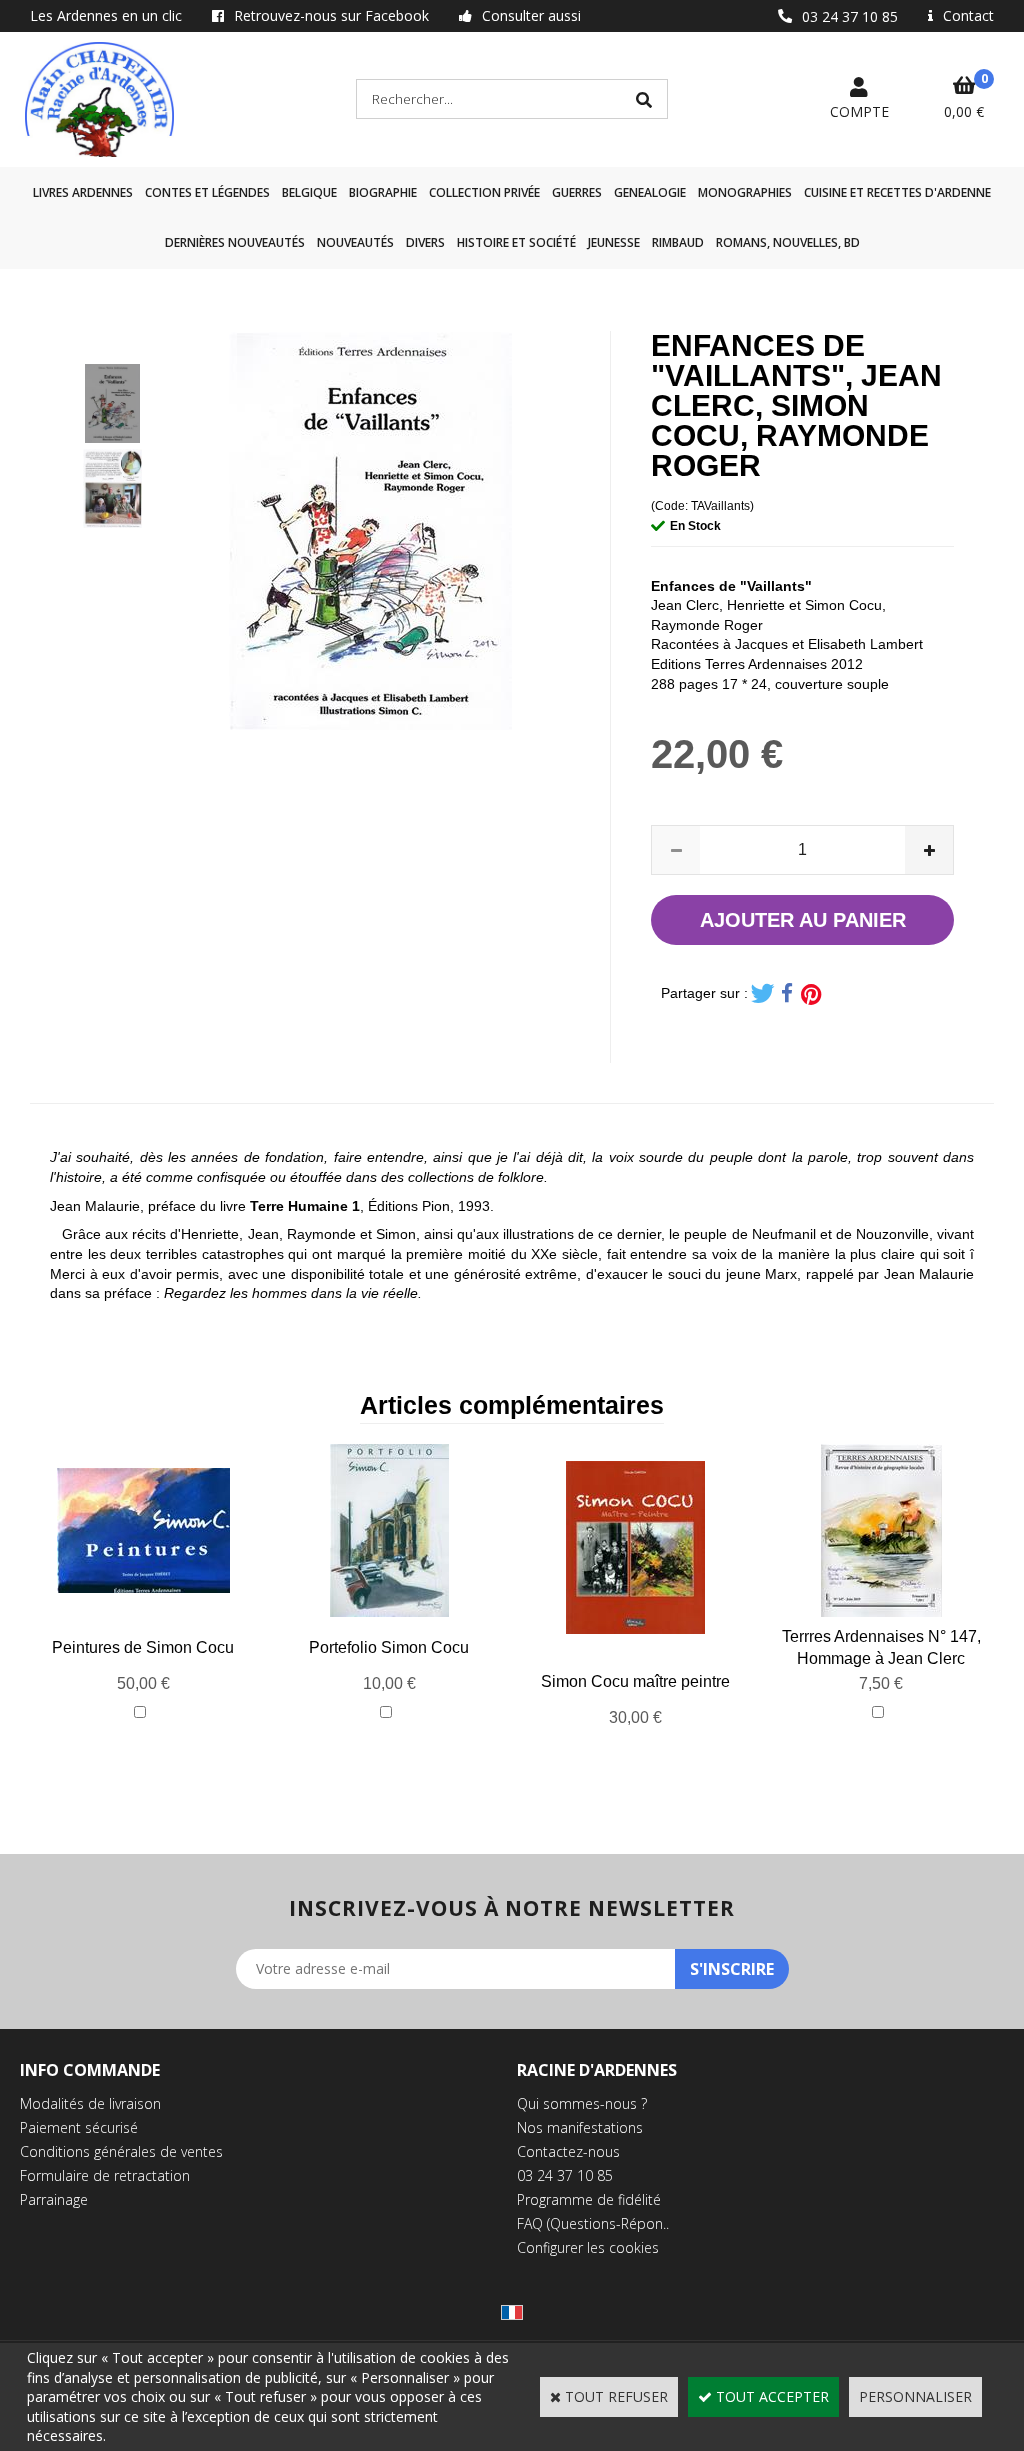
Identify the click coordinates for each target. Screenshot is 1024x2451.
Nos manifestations (580, 2127)
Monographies (745, 192)
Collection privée (484, 192)
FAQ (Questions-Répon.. (593, 2223)
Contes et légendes (207, 192)
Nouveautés (355, 242)
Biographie (383, 192)
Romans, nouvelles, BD (788, 242)
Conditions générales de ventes (121, 2151)
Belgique (309, 192)
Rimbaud (678, 242)
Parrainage (54, 2199)
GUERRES (577, 192)
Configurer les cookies (588, 2247)
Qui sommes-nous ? (582, 2103)
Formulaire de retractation (105, 2175)
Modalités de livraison (90, 2103)
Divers (425, 242)
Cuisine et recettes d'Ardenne (897, 192)
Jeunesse (614, 242)
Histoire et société (516, 242)
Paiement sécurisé (79, 2127)
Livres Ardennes (83, 192)
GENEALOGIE (650, 192)
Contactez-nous (568, 2151)
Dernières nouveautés (235, 242)
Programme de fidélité (589, 2199)
